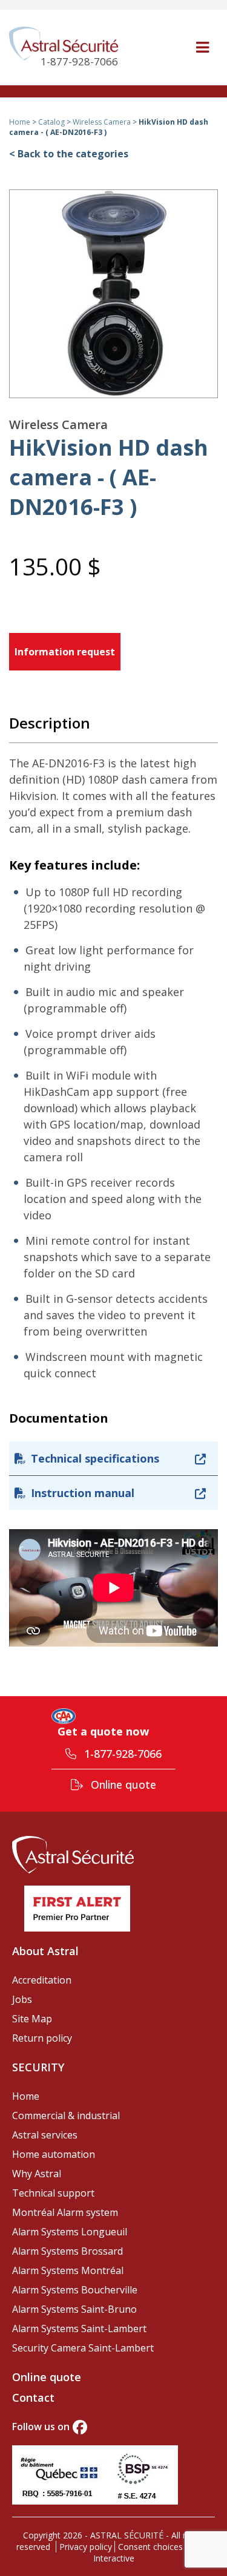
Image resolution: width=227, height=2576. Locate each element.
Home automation (54, 2154)
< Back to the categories (69, 154)
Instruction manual (83, 1493)
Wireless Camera (102, 122)
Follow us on (41, 2427)
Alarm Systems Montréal (68, 2270)
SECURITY (38, 2067)
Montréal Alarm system (65, 2212)
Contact (33, 2397)
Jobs (22, 1999)
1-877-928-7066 (121, 1754)
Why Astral (37, 2174)
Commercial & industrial (66, 2116)
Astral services (45, 2135)
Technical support (53, 2193)
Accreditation (42, 1980)
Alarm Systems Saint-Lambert (79, 2329)
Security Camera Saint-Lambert (83, 2348)
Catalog (51, 122)
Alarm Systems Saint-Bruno (74, 2309)
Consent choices (150, 2547)
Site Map (32, 2019)
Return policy (42, 2038)
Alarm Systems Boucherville (75, 2290)
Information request (65, 652)
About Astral (45, 1951)
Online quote (122, 1785)
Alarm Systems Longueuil (70, 2232)
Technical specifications (95, 1458)
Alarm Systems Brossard (67, 2251)
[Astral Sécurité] (73, 1854)
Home (20, 122)
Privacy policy (86, 2547)
